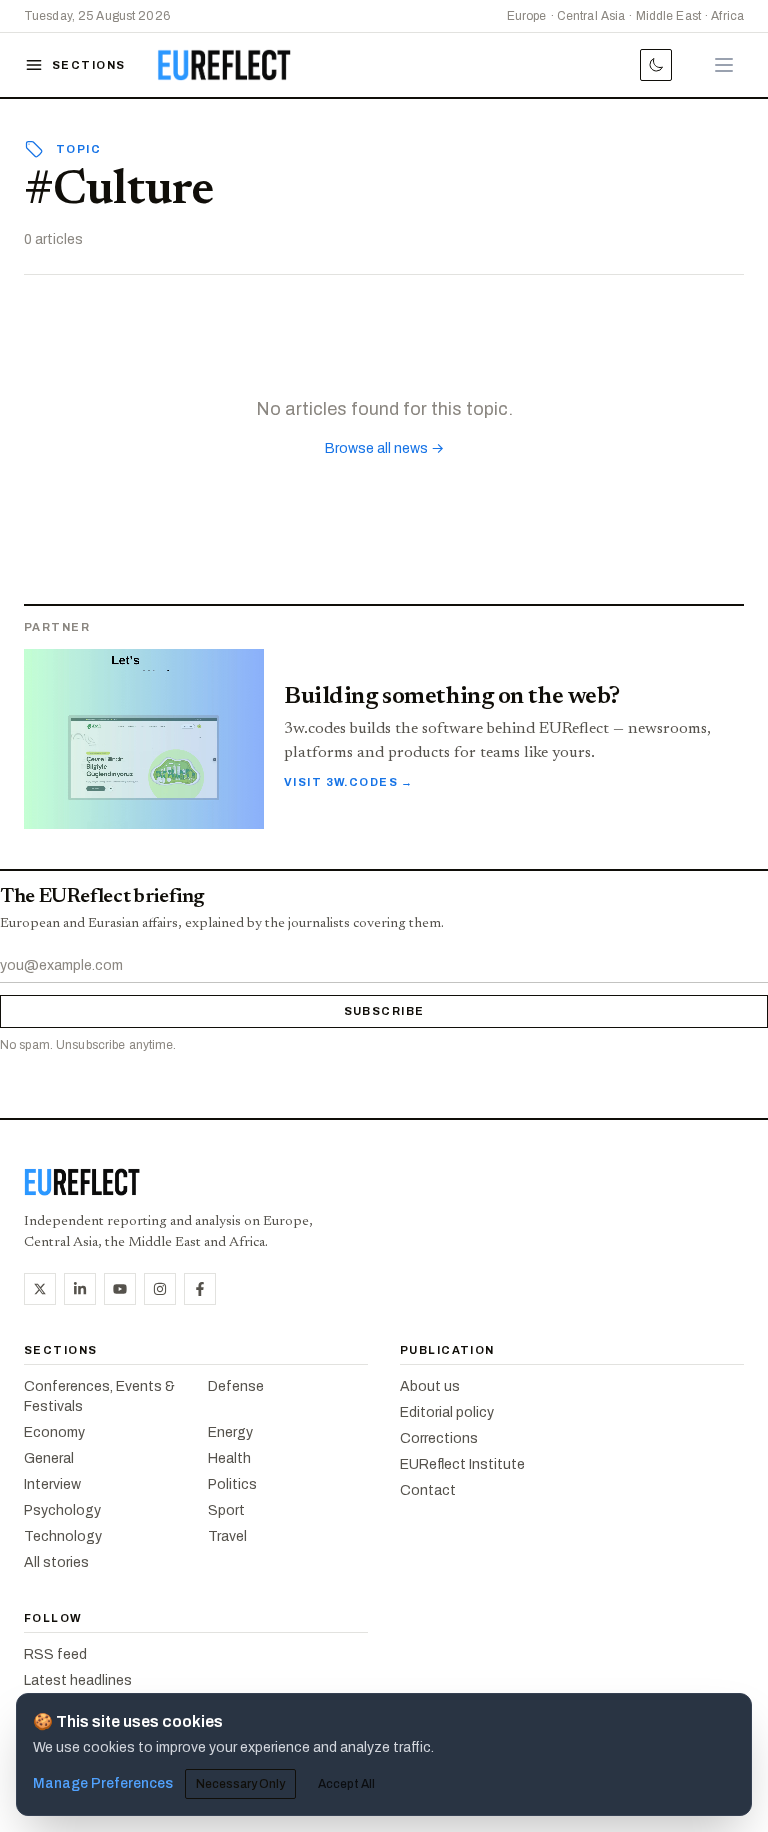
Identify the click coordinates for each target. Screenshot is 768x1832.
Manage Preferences (103, 1783)
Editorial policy (447, 1412)
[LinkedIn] (80, 1289)
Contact (428, 1490)
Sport (226, 1510)
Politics (232, 1484)
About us (430, 1386)
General (49, 1458)
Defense (236, 1386)
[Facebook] (200, 1289)
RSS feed (55, 1654)
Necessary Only (240, 1784)
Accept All (346, 1784)
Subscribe (384, 1011)
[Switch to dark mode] (656, 65)
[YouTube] (120, 1289)
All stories (56, 1562)
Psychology (62, 1510)
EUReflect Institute (462, 1464)
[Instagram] (160, 1289)
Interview (52, 1484)
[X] (40, 1289)
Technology (63, 1536)
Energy (230, 1432)
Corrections (439, 1438)
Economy (54, 1432)
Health (229, 1458)
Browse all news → (384, 448)
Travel (227, 1536)
